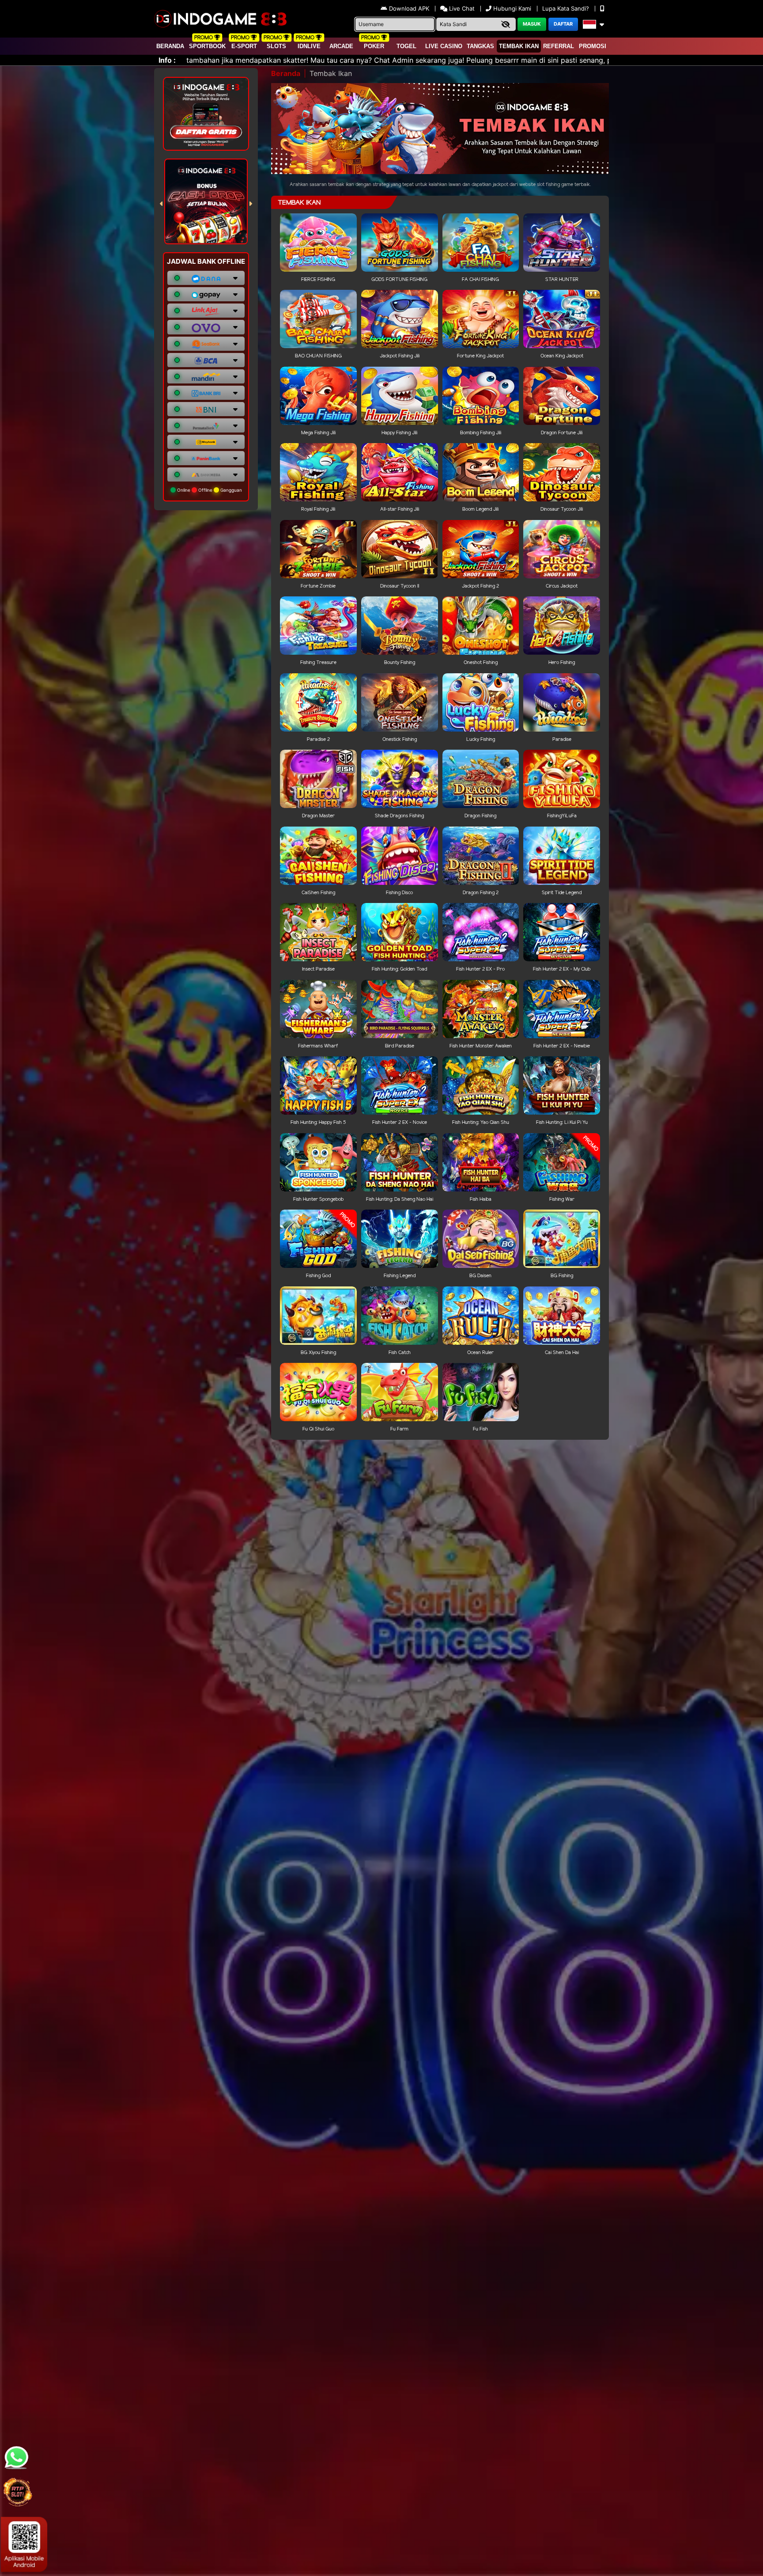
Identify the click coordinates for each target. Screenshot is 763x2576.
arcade (341, 46)
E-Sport (244, 46)
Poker (374, 46)
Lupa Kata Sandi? (567, 8)
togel (406, 46)
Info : (167, 60)
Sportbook (207, 46)
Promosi (593, 46)
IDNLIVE (309, 46)
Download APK (409, 8)
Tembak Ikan (519, 46)
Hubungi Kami (512, 8)
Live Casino (444, 46)
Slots (276, 46)
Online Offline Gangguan (209, 490)
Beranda (170, 46)
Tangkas (480, 46)
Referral (559, 46)
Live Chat (461, 8)
